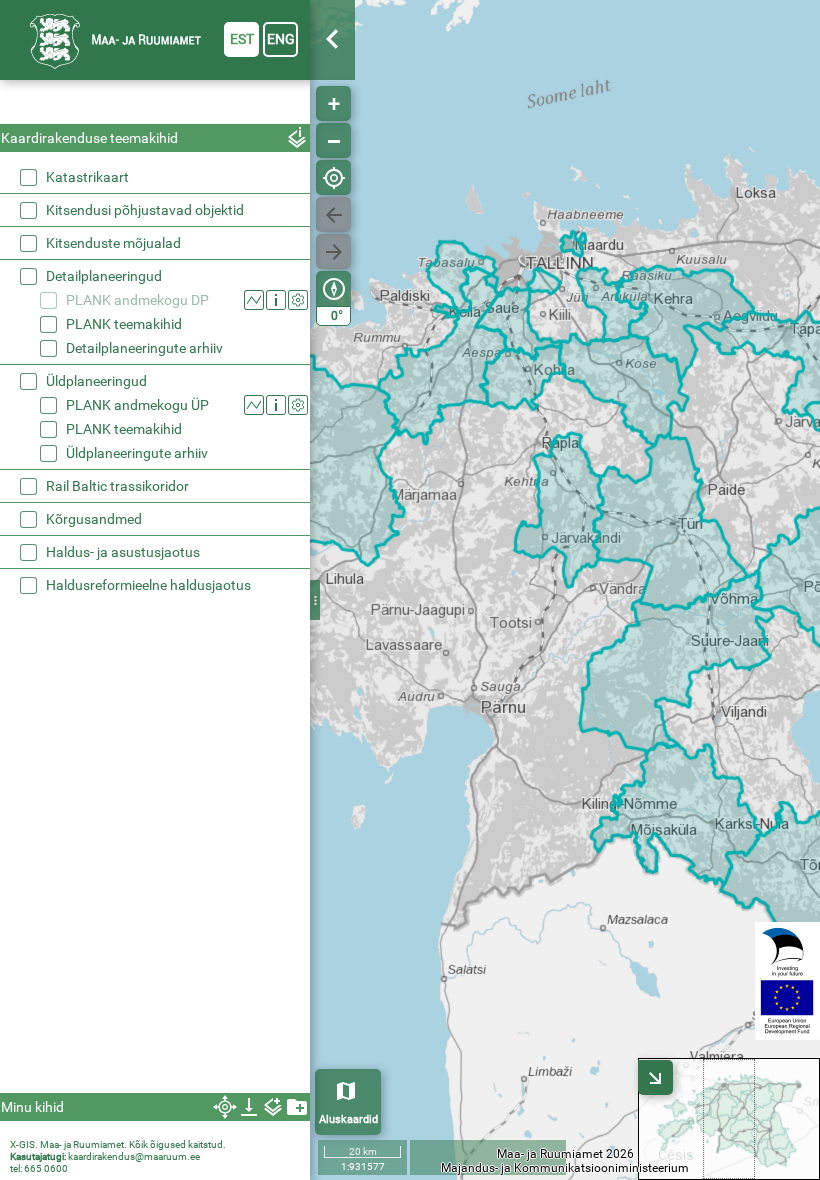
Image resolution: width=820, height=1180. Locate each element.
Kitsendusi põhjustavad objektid (145, 210)
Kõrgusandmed (94, 519)
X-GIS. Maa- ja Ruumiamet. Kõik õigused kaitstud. (118, 1144)
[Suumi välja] (333, 140)
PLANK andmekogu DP (137, 300)
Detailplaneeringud (104, 276)
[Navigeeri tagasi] (333, 214)
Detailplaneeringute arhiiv (144, 348)
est (242, 39)
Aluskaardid (348, 1119)
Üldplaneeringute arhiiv (137, 453)
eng (281, 39)
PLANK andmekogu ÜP (137, 405)
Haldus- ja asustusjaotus (123, 552)
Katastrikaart (87, 177)
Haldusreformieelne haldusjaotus (148, 585)
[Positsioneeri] (333, 177)
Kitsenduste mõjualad (113, 243)
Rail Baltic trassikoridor (117, 486)
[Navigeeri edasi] (333, 251)
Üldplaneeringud (96, 381)
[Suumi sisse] (333, 103)
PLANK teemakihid (124, 324)
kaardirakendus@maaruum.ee (134, 1156)
